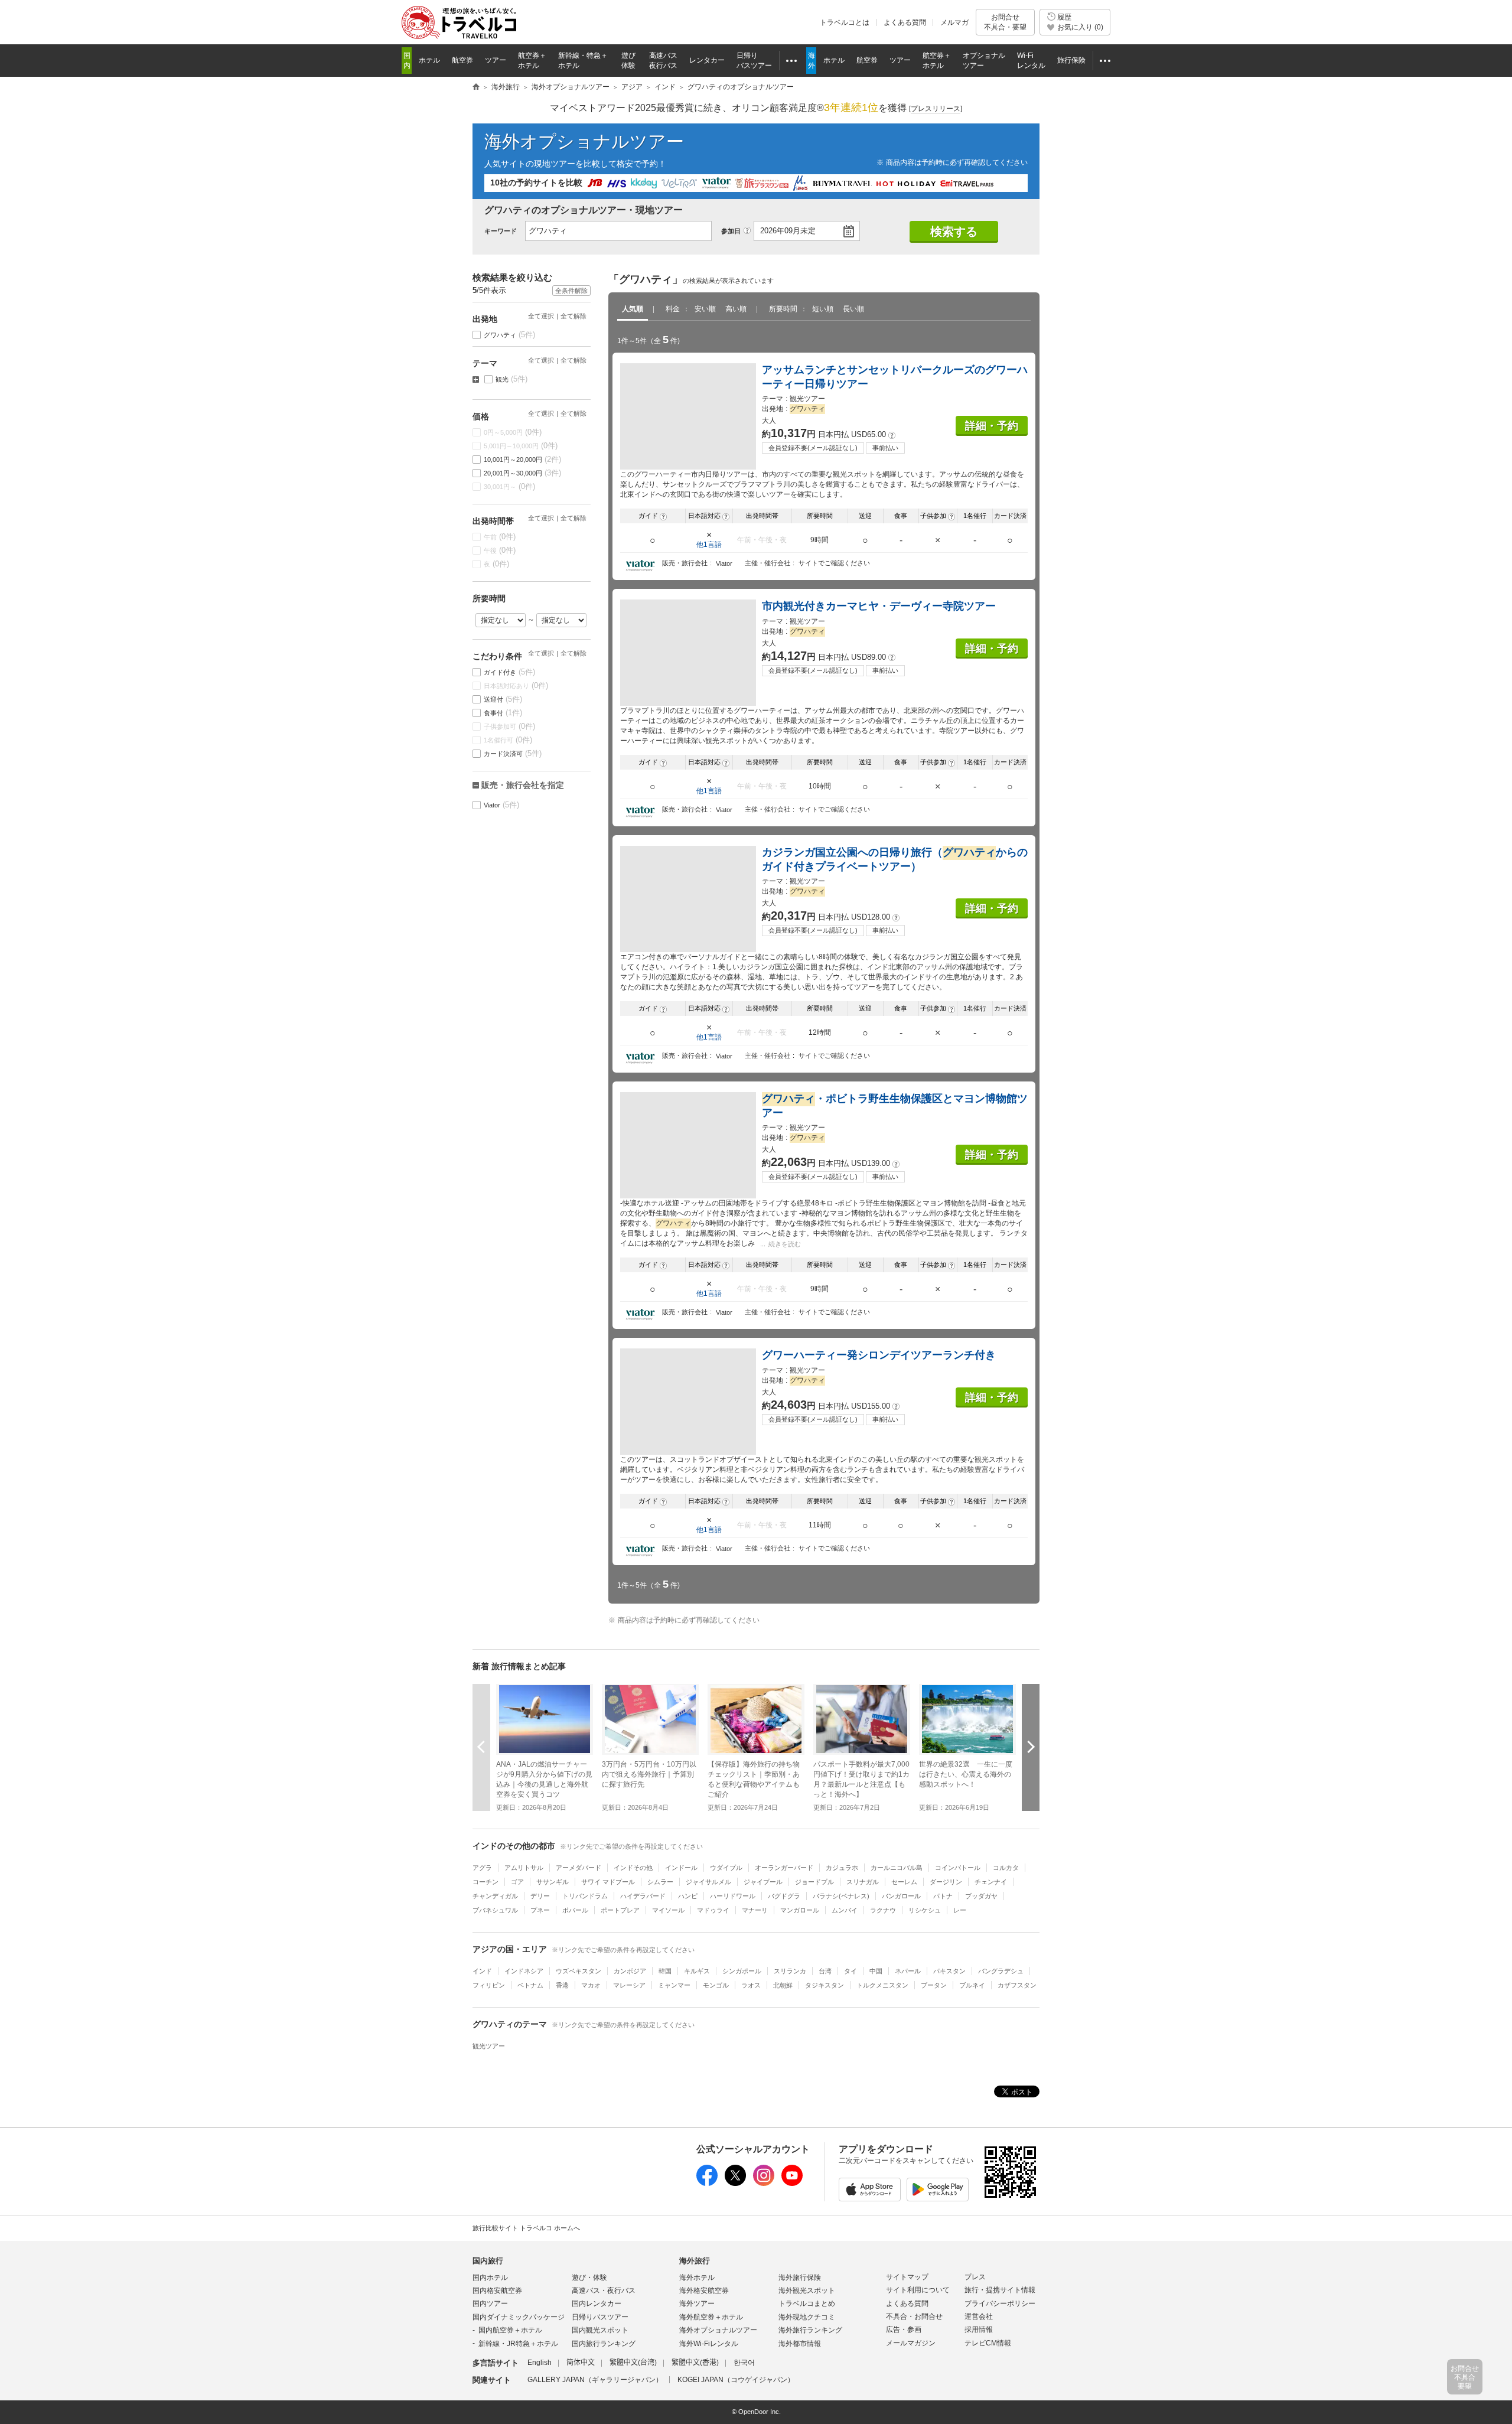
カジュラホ (842, 1868)
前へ (481, 1747)
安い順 (705, 309)
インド (482, 1971)
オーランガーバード (784, 1868)
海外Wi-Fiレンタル (709, 2344)
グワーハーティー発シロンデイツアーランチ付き (879, 1355)
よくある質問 (905, 22)
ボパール (575, 1910)
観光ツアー (489, 2046)
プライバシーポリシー (1000, 2304)
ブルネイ (972, 1985)
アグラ (482, 1868)
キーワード (501, 231)
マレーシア (629, 1985)
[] (936, 109)
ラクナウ (883, 1910)
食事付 (503, 713)
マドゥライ (713, 1910)
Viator (502, 805)
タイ (850, 1971)
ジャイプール (763, 1882)
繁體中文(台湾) (633, 2363)
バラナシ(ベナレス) (841, 1896)
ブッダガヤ (981, 1896)
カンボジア (630, 1971)
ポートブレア (620, 1910)
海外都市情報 (800, 2344)
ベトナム (530, 1985)
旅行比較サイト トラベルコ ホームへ (526, 2228)
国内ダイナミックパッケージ (519, 2317)
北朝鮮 (783, 1985)
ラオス (751, 1985)
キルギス (697, 1971)
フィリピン (489, 1985)
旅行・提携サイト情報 (1000, 2290)
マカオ (591, 1985)
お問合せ (1005, 22)
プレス (975, 2277)
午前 (500, 537)
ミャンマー (674, 1985)
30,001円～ (510, 486)
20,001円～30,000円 (523, 473)
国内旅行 (488, 2261)
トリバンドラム (585, 1896)
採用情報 (979, 2329)
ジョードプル (814, 1882)
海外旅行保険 (800, 2278)
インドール (681, 1868)
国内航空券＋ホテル (510, 2330)
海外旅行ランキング (810, 2330)
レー (960, 1910)
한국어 (744, 2363)
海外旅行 (695, 2261)
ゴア (517, 1882)
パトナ (943, 1896)
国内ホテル (490, 2278)
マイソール (668, 1910)
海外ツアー (697, 2304)
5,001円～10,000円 (521, 446)
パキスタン (949, 1971)
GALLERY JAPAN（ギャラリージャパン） (595, 2380)
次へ (1031, 1747)
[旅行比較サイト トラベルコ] (476, 87)
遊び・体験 (589, 2278)
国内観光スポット (600, 2330)
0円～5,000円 (513, 432)
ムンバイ (845, 1910)
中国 (876, 1971)
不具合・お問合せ (914, 2317)
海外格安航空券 (704, 2291)
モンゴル (716, 1985)
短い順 (823, 309)
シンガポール (742, 1971)
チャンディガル (495, 1896)
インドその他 (633, 1868)
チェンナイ (991, 1882)
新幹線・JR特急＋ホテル (518, 2344)
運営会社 (979, 2317)
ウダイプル (726, 1868)
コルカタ (1006, 1868)
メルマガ (954, 22)
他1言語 (709, 545)
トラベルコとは (845, 22)
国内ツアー (490, 2304)
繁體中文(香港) (695, 2363)
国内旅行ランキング (604, 2344)
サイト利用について (918, 2290)
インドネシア (524, 1971)
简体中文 (581, 2363)
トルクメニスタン (882, 1985)
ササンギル (553, 1882)
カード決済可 (513, 753)
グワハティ (510, 335)
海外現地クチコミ (807, 2317)
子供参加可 (510, 726)
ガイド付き (510, 672)
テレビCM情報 (988, 2343)
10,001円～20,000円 (523, 459)
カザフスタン (1017, 1985)
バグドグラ (784, 1896)
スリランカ (790, 1971)
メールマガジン (911, 2343)
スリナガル (863, 1882)
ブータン (934, 1985)
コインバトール (958, 1868)
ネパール (908, 1971)
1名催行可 (508, 740)
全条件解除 (571, 291)
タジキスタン (825, 1985)
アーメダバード (579, 1868)
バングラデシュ (1001, 1971)
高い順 (736, 309)
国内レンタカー (597, 2304)
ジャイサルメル (708, 1882)
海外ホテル (697, 2278)
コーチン (485, 1882)
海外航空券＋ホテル (711, 2317)
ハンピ (688, 1896)
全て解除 (573, 316)
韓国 (665, 1971)
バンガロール (901, 1896)
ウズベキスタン (579, 1971)
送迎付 (503, 699)
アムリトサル (524, 1868)
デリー (540, 1896)
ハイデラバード (643, 1896)
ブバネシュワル (495, 1910)
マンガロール (800, 1910)
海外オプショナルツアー (584, 141)
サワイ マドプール (608, 1882)
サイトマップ (907, 2277)
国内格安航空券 (497, 2291)
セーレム (904, 1882)
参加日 (731, 231)
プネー (540, 1910)
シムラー (660, 1882)
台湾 (825, 1971)
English (540, 2363)
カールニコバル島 (897, 1868)
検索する (954, 232)
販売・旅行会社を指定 (523, 785)
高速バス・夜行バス (604, 2291)
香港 (562, 1985)
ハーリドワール (733, 1896)
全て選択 (541, 316)
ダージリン (946, 1882)
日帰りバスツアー (600, 2317)
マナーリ (755, 1910)
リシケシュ (925, 1910)
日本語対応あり (516, 685)
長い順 (853, 309)
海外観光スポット (807, 2291)
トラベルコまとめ (807, 2304)
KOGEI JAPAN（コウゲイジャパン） (736, 2380)
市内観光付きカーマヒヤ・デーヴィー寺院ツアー (879, 606)
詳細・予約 (992, 426)
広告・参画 (904, 2329)
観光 (512, 379)
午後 (500, 550)
